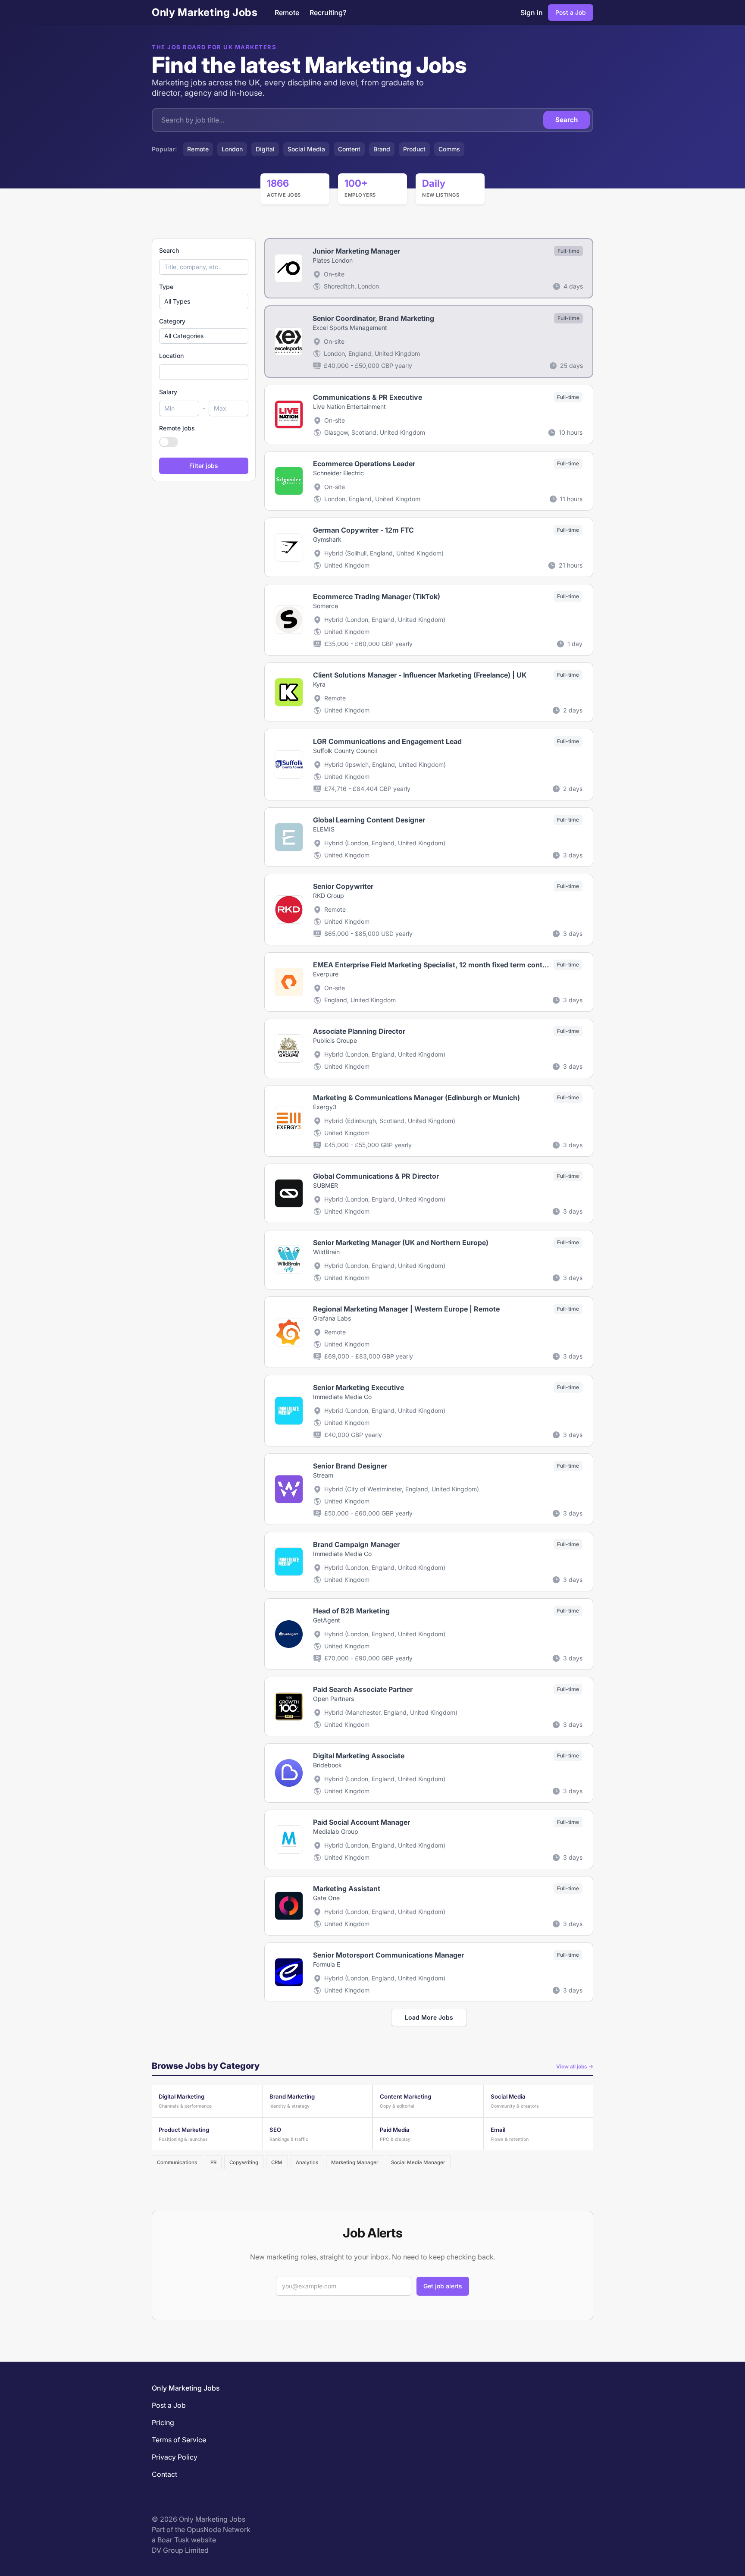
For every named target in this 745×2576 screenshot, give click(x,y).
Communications (177, 2162)
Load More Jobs (429, 2017)
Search (567, 120)
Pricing (163, 2422)
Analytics (307, 2162)
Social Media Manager (418, 2162)
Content (349, 149)
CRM (277, 2162)
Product (414, 149)
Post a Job (571, 12)
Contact (164, 2474)
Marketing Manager (355, 2162)
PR (213, 2162)
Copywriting (244, 2162)
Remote (287, 13)
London (232, 149)
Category (172, 321)
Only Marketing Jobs (205, 12)
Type (166, 287)
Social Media (306, 149)
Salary (168, 392)
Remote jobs (177, 428)
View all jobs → (575, 2066)
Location (171, 356)
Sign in (532, 13)
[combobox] (204, 372)
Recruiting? (328, 13)
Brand (382, 149)
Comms (449, 149)
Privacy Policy (175, 2457)
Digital (265, 149)
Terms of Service (179, 2440)
